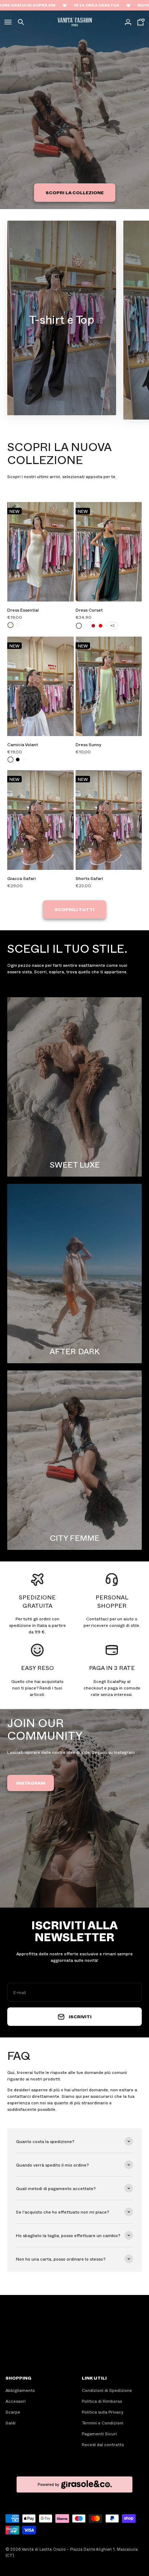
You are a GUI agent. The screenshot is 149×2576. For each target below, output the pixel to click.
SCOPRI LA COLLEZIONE (75, 192)
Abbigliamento (20, 2390)
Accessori (16, 2401)
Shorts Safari (89, 878)
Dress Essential (23, 610)
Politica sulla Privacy (103, 2412)
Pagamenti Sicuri (99, 2433)
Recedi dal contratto (103, 2444)
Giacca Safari (22, 878)
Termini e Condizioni (103, 2423)
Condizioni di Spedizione (107, 2390)
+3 (112, 625)
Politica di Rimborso (102, 2401)
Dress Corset (89, 610)
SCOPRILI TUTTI (74, 909)
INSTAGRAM (31, 1783)
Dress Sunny (88, 744)
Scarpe (13, 2412)
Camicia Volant (23, 744)
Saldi (10, 2423)
